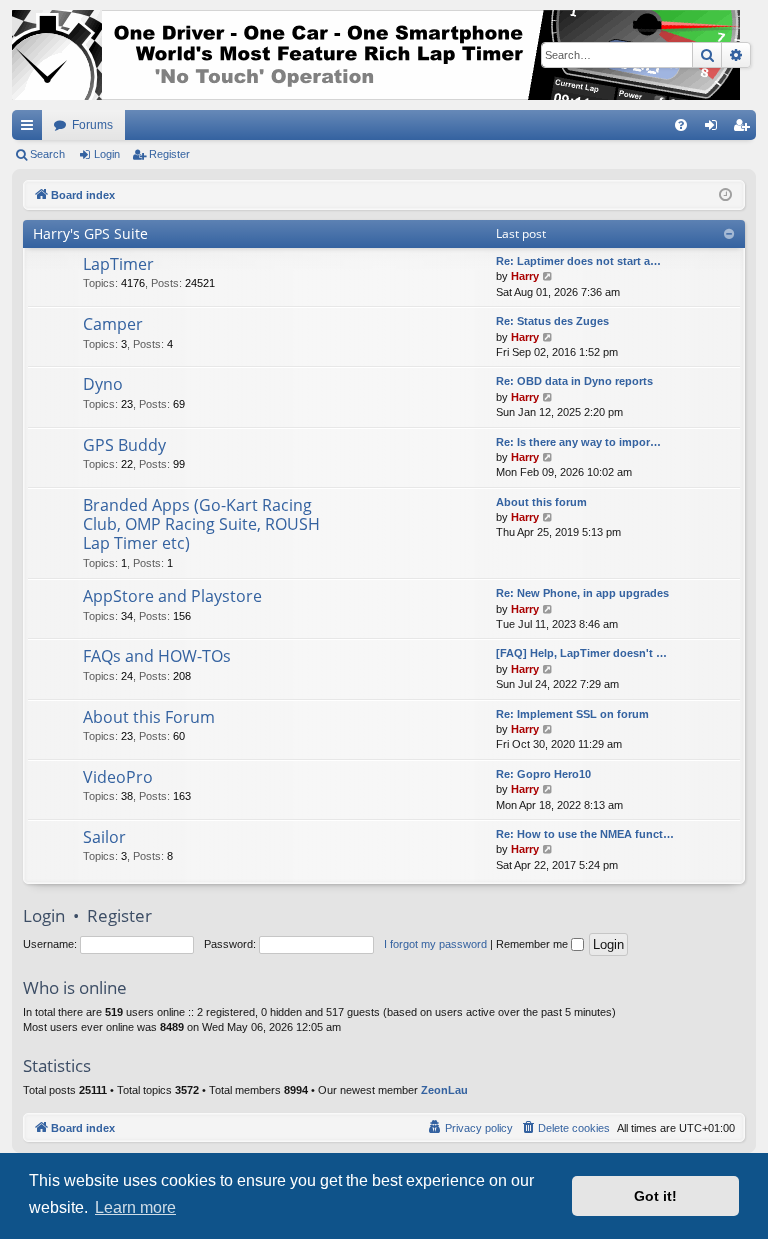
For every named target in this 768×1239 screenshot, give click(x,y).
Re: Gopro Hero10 (543, 774)
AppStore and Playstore (172, 596)
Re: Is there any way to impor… (578, 442)
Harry (525, 276)
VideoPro (118, 777)
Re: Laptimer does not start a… (578, 261)
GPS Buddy (124, 445)
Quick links (31, 129)
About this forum (541, 502)
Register (169, 154)
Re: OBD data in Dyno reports (574, 381)
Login (107, 154)
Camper (113, 324)
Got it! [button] (655, 1196)
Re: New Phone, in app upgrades (582, 593)
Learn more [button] (135, 1207)
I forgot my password (435, 944)
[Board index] (376, 55)
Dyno (103, 384)
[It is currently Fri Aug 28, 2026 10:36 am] (725, 195)
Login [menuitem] (715, 129)
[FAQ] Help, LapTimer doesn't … (581, 653)
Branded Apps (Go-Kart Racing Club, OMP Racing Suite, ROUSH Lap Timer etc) (201, 524)
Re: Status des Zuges (552, 321)
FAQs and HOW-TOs (157, 656)
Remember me (533, 944)
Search (47, 154)
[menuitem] (681, 125)
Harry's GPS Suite (90, 233)
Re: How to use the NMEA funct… (585, 834)
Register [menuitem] (745, 129)
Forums (92, 125)
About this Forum (149, 717)
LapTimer (118, 264)
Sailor (104, 837)
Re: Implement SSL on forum (572, 714)
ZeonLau (444, 1090)
